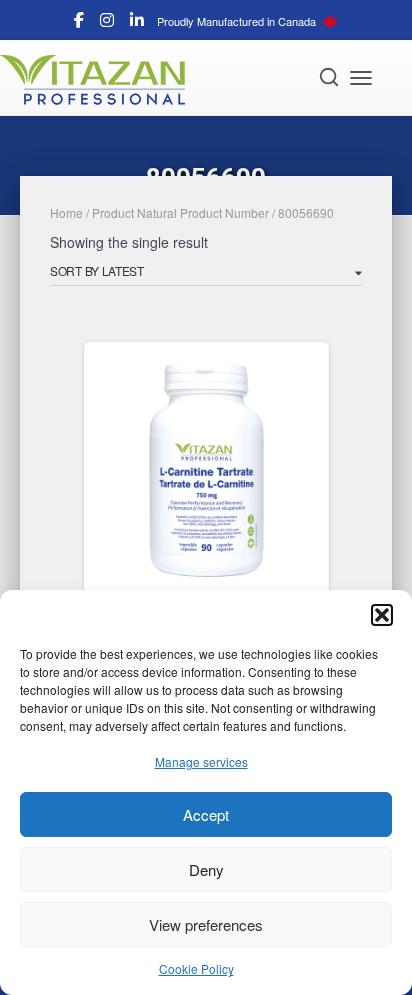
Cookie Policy (196, 968)
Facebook (79, 23)
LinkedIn (137, 23)
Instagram (107, 23)
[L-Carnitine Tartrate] (206, 469)
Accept (206, 814)
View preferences (206, 924)
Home (66, 212)
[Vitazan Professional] (100, 80)
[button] (382, 615)
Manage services (201, 761)
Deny (206, 869)
